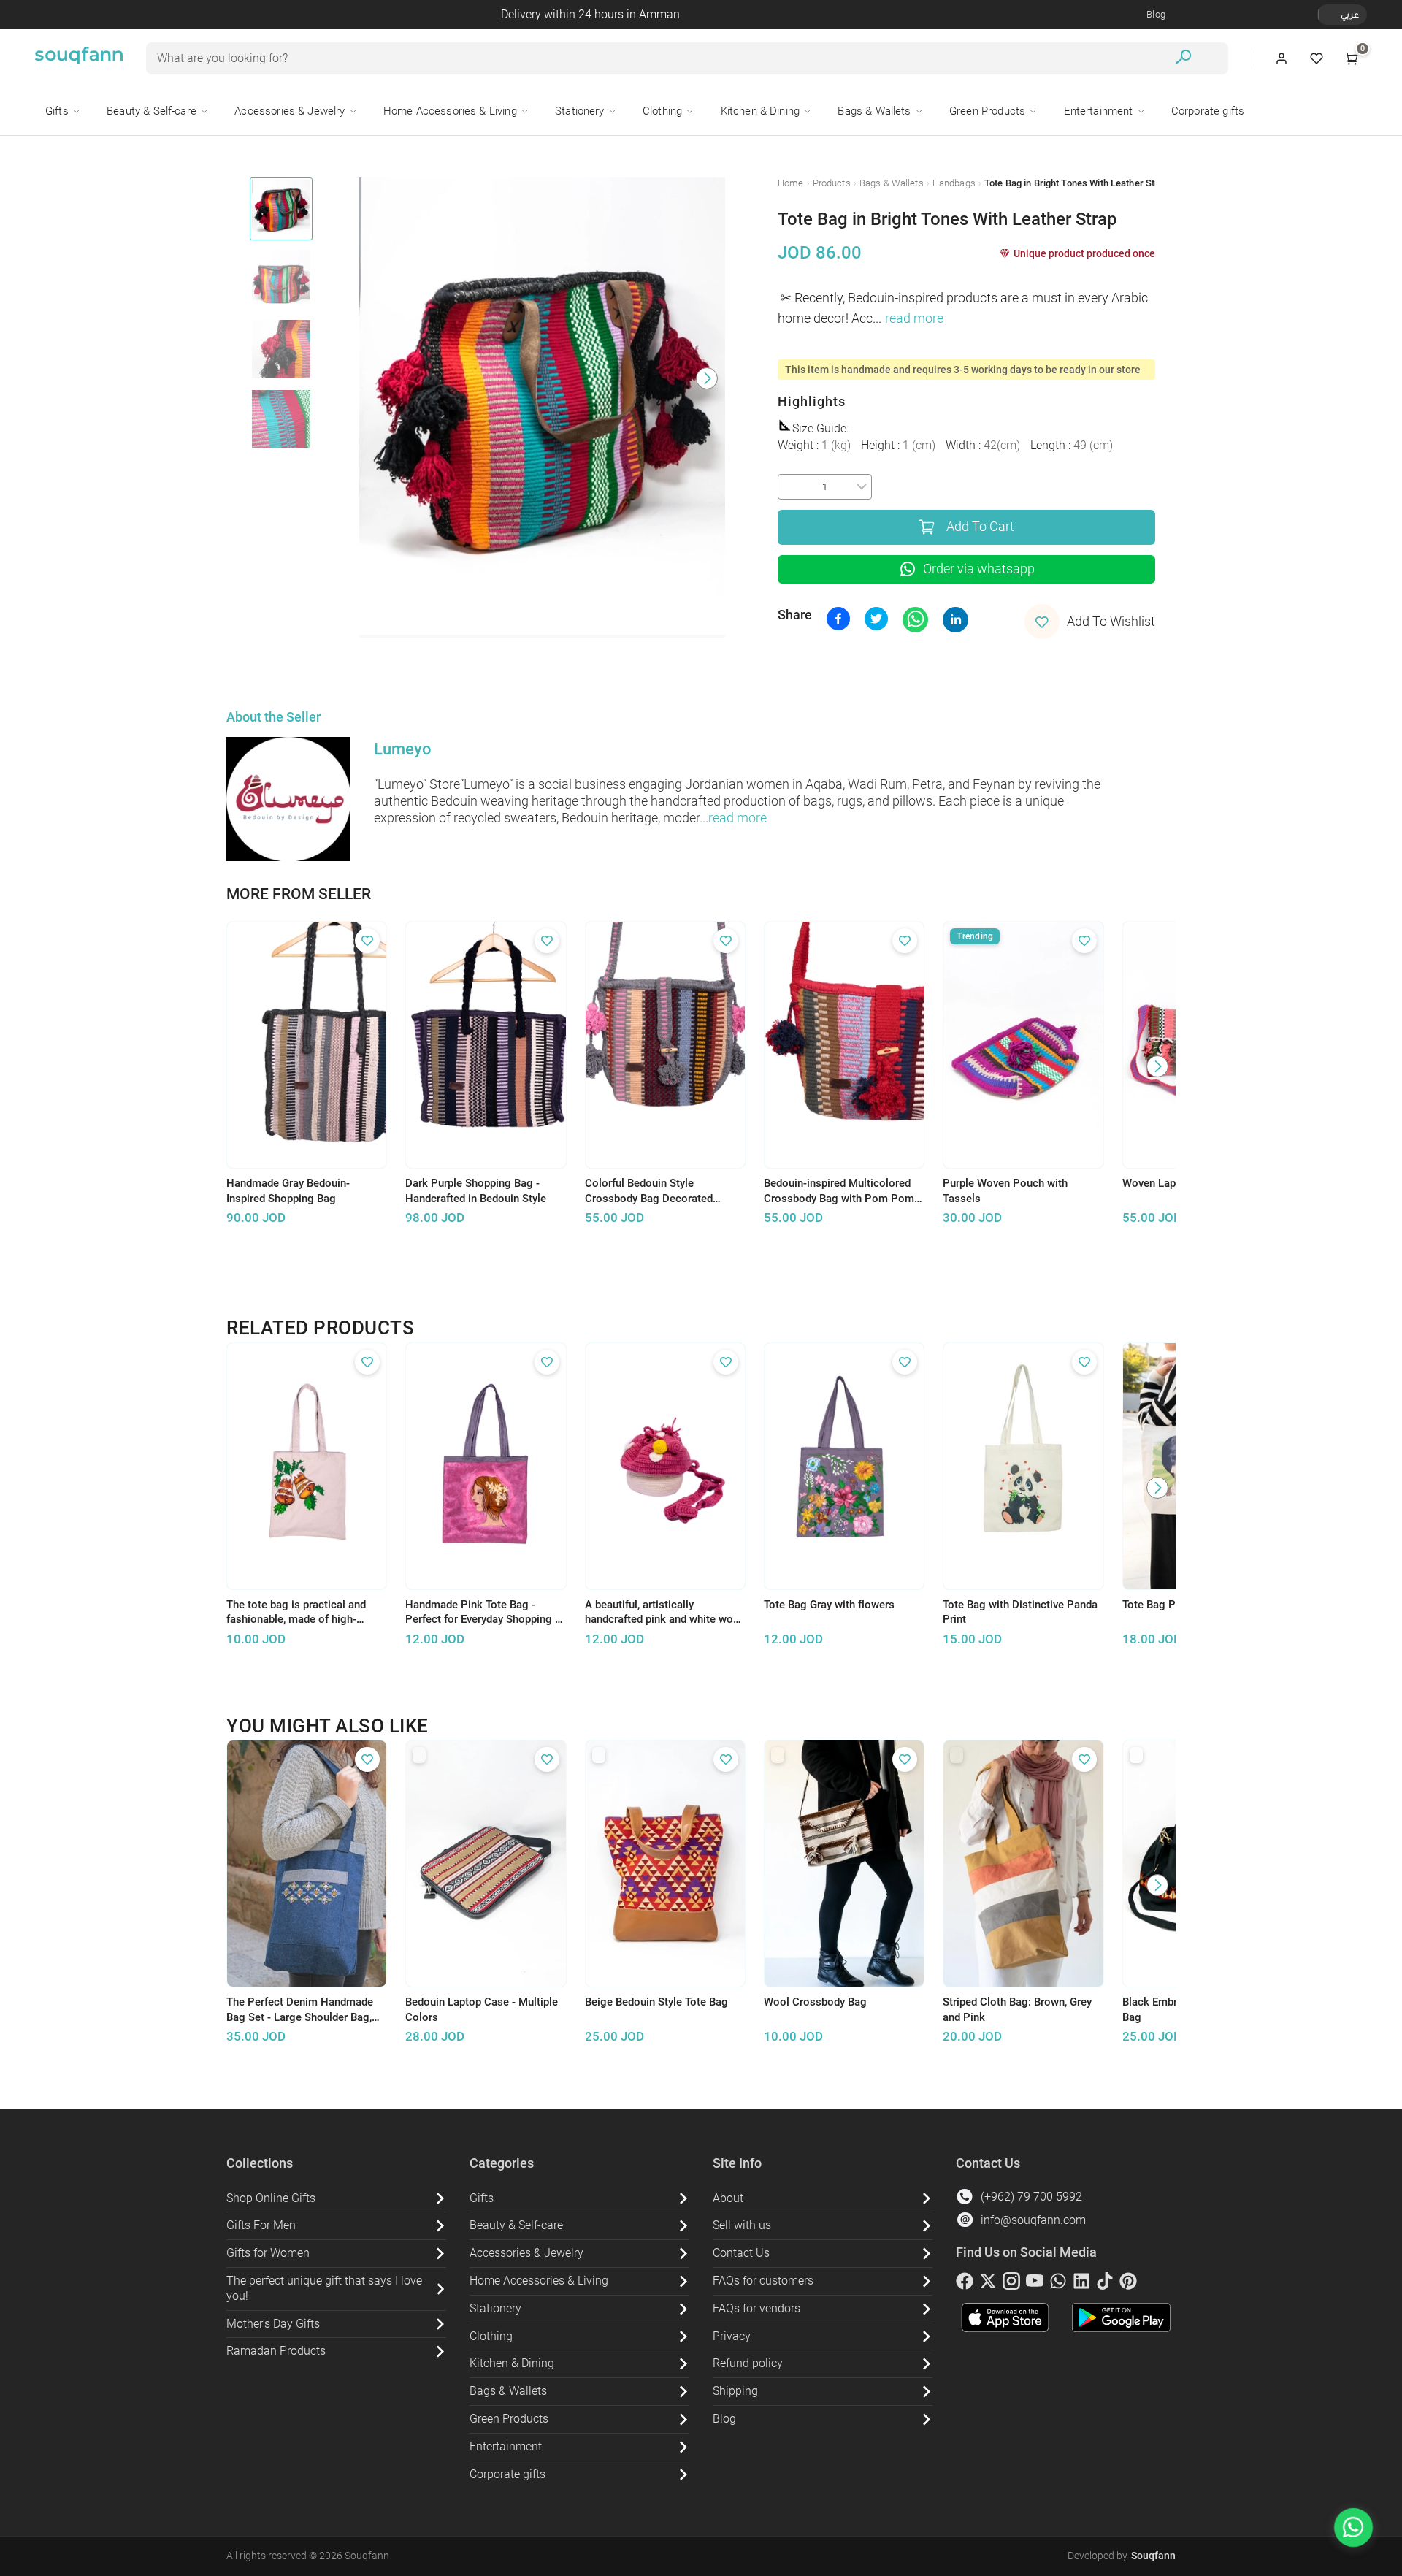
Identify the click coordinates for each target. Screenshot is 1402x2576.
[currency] (1326, 15)
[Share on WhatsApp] (915, 620)
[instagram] (1011, 2284)
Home (791, 183)
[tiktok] (1105, 2284)
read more (914, 318)
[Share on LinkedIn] (955, 620)
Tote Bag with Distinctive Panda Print (1020, 1612)
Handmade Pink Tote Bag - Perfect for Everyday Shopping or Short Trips (485, 1613)
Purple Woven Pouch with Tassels (1005, 1191)
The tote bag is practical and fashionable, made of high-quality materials (296, 1613)
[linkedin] (1081, 2284)
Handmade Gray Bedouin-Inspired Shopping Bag (288, 1191)
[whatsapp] (1058, 2284)
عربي (1350, 14)
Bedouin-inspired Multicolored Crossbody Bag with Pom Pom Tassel (839, 1191)
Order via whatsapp (979, 569)
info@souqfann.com (1033, 2220)
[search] (1183, 59)
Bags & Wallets (892, 183)
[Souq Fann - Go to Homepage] (79, 58)
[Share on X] (876, 619)
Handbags (954, 183)
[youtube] (1035, 2284)
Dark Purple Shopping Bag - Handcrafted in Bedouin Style (476, 1191)
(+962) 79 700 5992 (1031, 2197)
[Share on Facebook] (838, 619)
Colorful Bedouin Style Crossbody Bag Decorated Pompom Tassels (649, 1191)
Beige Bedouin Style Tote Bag (656, 2002)
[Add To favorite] (367, 941)
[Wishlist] (1317, 58)
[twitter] (988, 2284)
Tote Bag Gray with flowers (829, 1605)
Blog (1156, 14)
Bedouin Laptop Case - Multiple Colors (482, 2010)
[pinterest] (1128, 2284)
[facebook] (965, 2284)
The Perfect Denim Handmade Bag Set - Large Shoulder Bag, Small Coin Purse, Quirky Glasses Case (300, 2010)
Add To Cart (980, 527)
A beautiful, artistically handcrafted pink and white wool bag (664, 1613)
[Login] (1282, 58)
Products (832, 183)
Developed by (1122, 2556)
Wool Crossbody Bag (815, 2002)
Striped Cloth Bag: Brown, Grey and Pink (1017, 2010)
